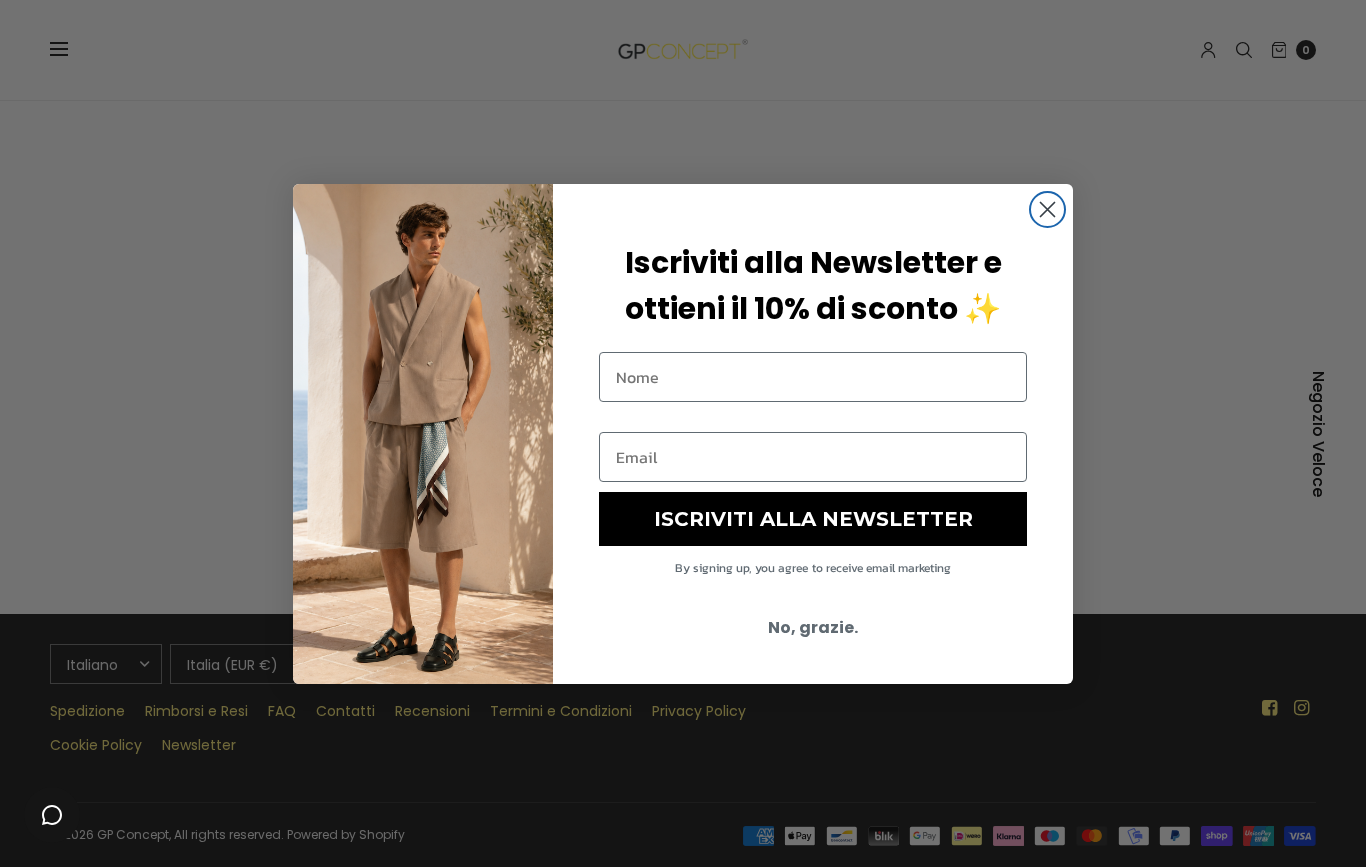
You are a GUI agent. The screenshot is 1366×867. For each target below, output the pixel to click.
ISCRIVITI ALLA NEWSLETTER (813, 519)
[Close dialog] (1047, 209)
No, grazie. (813, 627)
